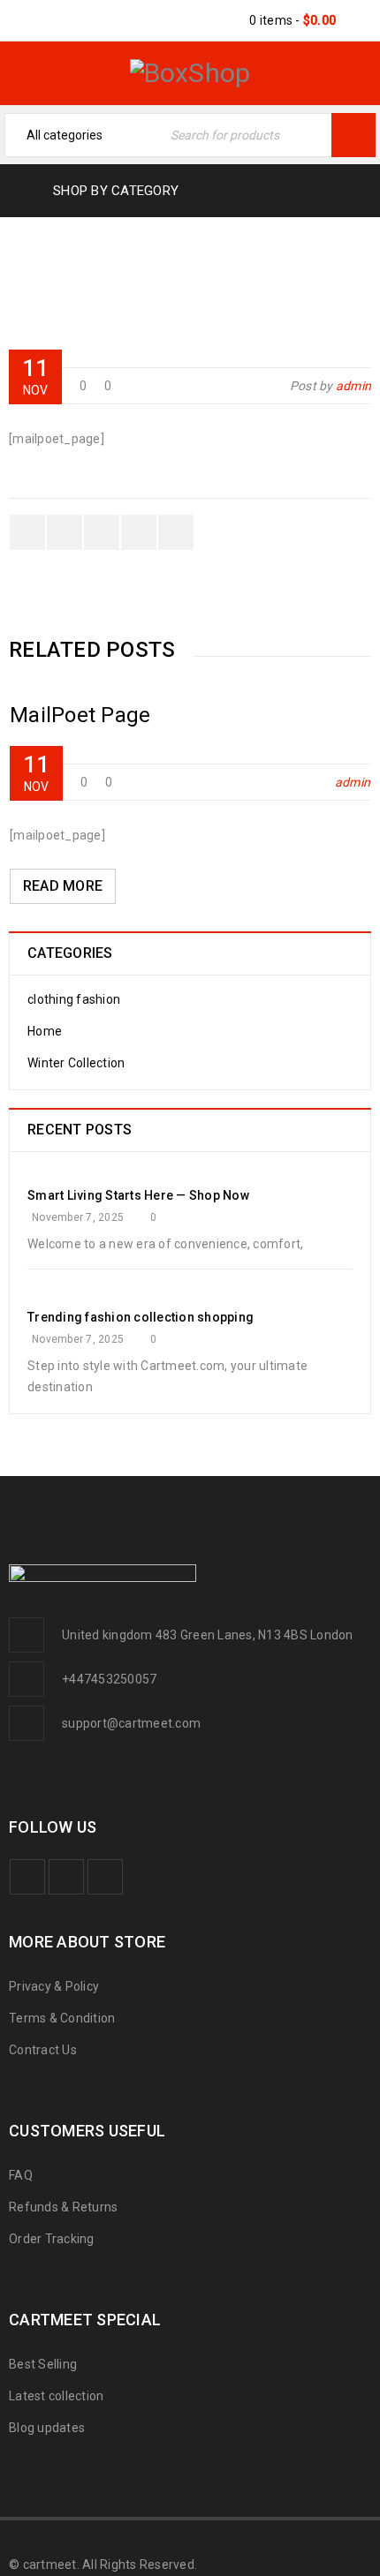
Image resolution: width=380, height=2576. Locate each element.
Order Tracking (52, 2239)
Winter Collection (76, 1063)
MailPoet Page (161, 275)
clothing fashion (74, 999)
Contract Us (43, 2050)
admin (353, 386)
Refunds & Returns (63, 2207)
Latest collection (56, 2396)
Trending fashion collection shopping (141, 1317)
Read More (63, 886)
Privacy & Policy (54, 1986)
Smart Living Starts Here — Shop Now (138, 1195)
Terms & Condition (62, 2018)
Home (65, 275)
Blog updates (47, 2428)
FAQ (21, 2175)
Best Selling (43, 2364)
